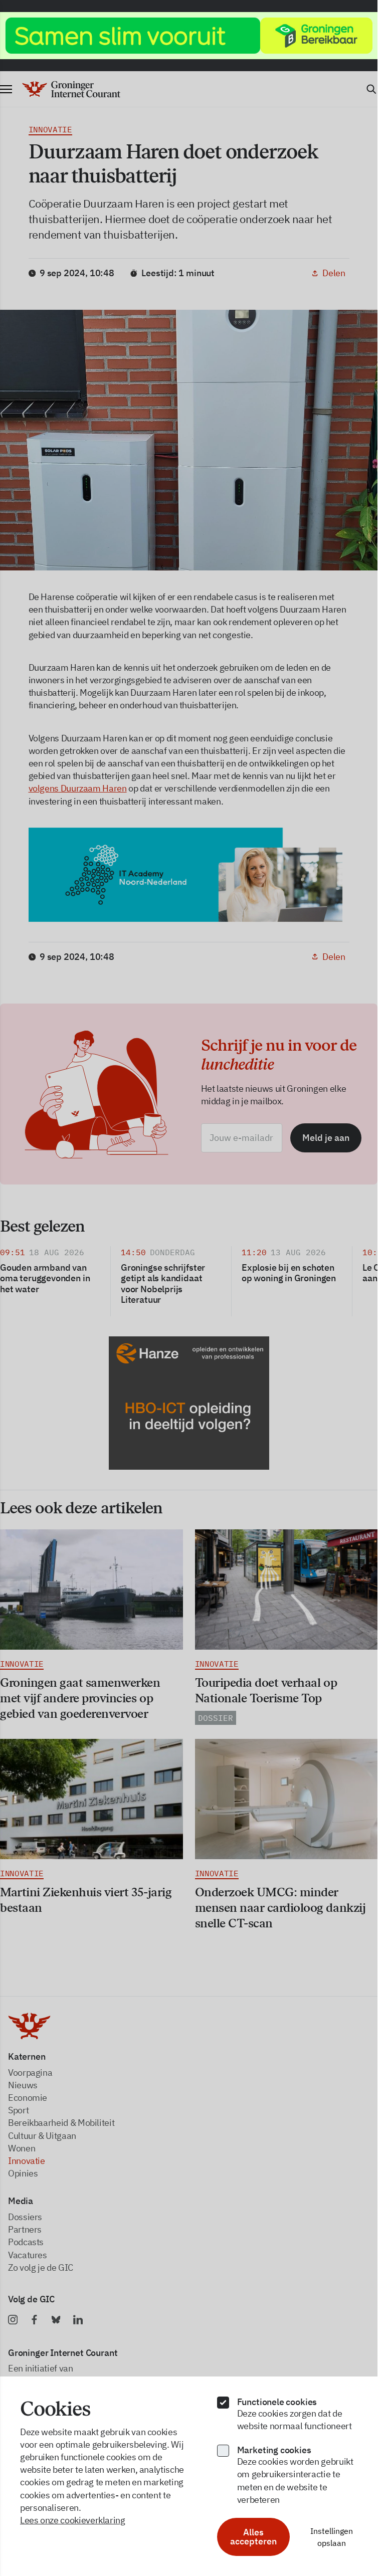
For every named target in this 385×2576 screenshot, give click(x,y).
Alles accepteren (253, 2537)
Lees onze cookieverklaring (73, 2520)
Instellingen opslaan (332, 2537)
